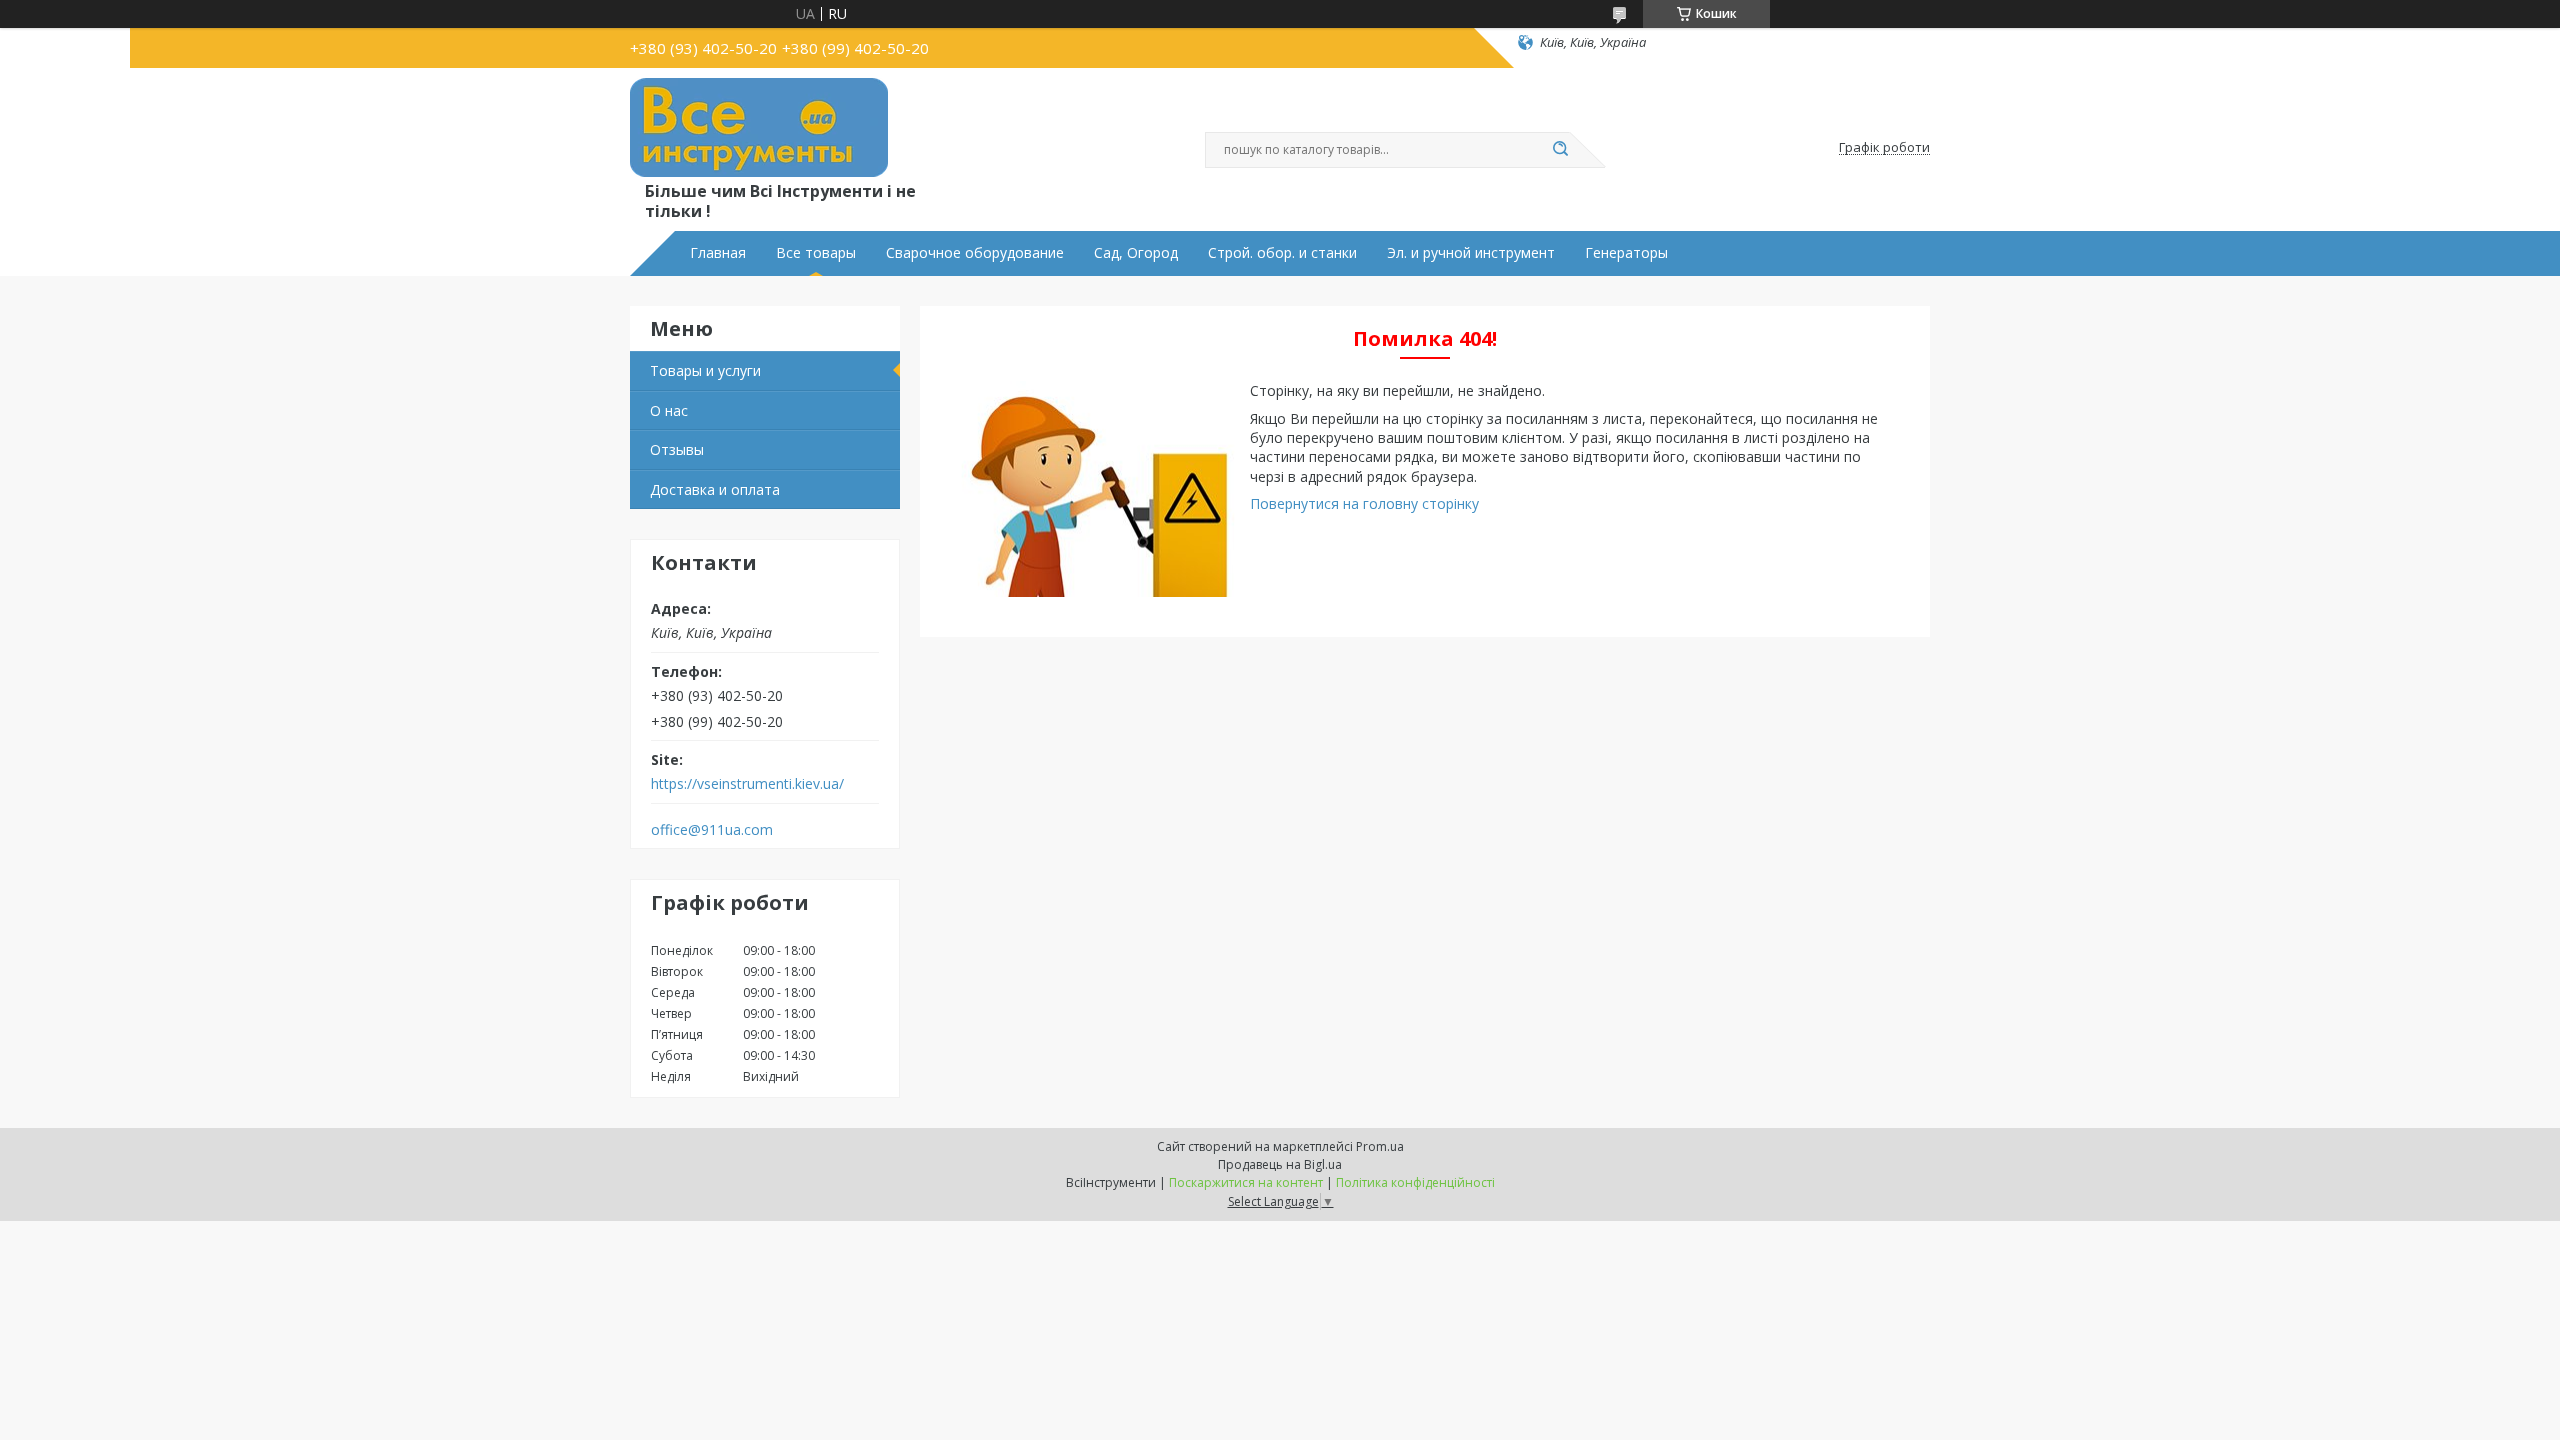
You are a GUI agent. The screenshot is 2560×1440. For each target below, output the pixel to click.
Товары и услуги (705, 370)
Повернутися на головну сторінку (1364, 503)
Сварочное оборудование (975, 253)
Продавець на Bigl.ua (1280, 1164)
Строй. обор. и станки (1282, 253)
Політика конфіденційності (1415, 1182)
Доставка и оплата (715, 489)
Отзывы (677, 449)
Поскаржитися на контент (1246, 1182)
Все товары (816, 253)
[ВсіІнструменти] (759, 128)
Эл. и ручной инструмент (1471, 253)
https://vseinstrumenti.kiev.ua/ (747, 784)
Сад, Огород (1136, 253)
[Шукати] (1560, 150)
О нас (669, 410)
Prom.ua (1380, 1146)
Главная (718, 253)
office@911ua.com (712, 830)
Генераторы (1626, 253)
